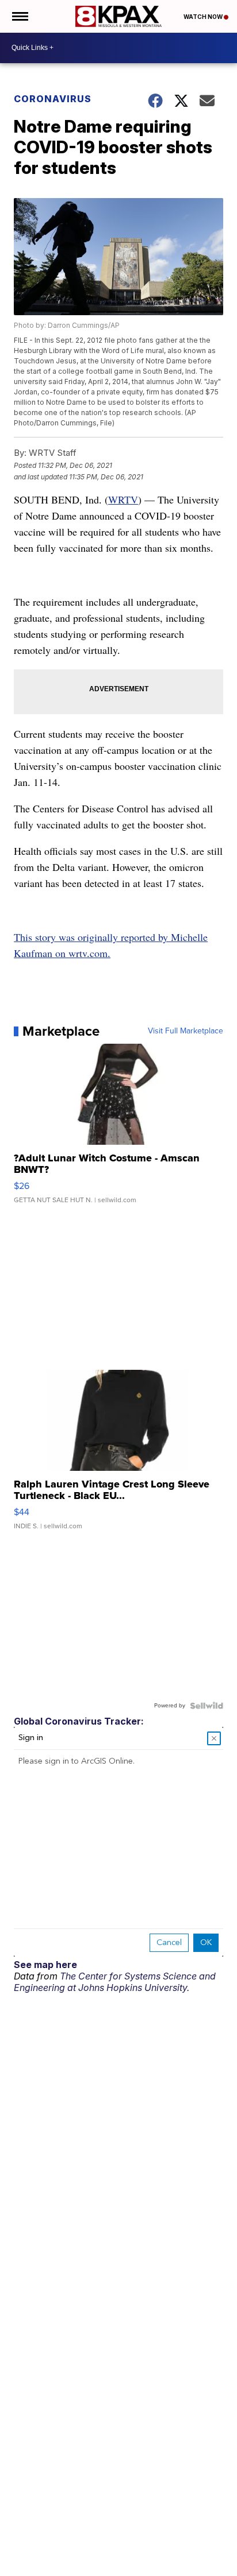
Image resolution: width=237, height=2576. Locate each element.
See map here (45, 1965)
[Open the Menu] (19, 16)
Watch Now (204, 17)
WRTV (123, 499)
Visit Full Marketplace (186, 1031)
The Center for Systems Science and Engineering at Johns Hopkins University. (115, 1982)
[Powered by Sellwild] (207, 1706)
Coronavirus (53, 99)
